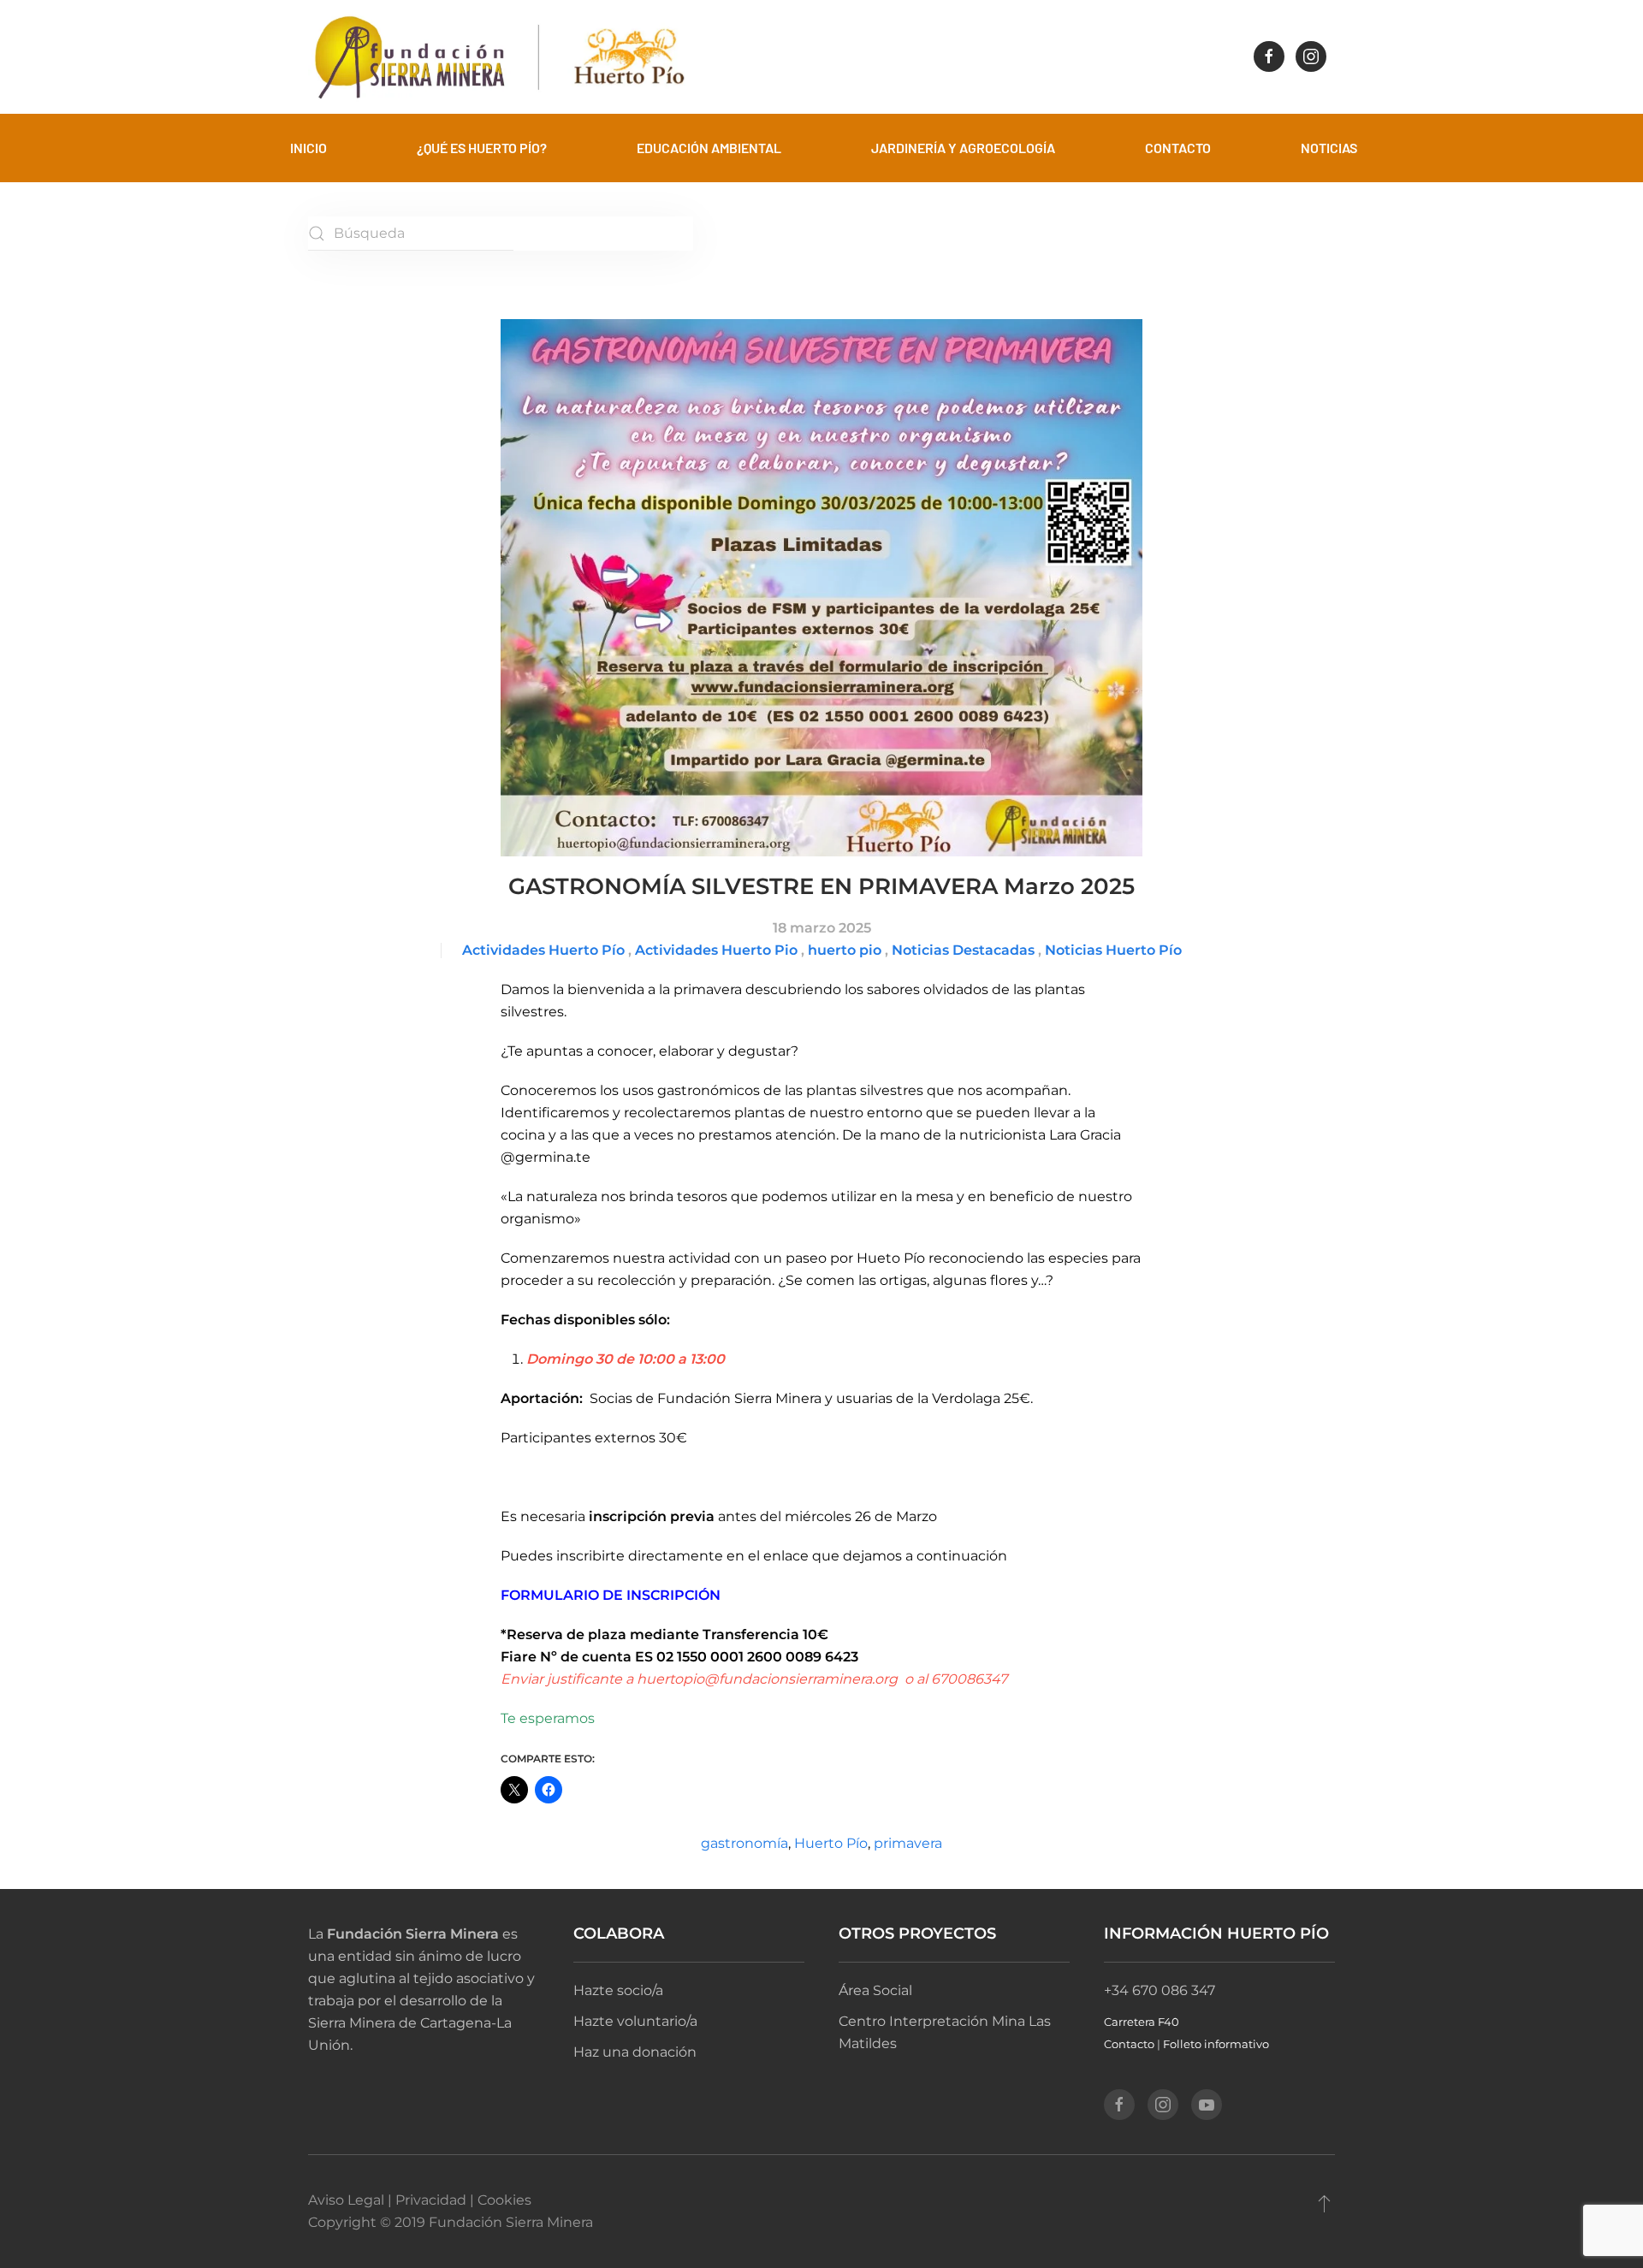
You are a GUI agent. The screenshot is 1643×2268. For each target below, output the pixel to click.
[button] (1324, 2203)
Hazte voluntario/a (635, 2021)
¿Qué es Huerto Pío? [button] (482, 148)
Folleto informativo (1216, 2044)
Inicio (308, 148)
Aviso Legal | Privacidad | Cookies (420, 2200)
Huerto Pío (831, 1843)
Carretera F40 (1142, 2022)
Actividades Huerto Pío (543, 950)
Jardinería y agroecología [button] (963, 148)
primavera (908, 1843)
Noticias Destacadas (963, 950)
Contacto (1129, 2044)
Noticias (1329, 148)
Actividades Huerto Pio (716, 950)
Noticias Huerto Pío (1113, 950)
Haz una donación (635, 2052)
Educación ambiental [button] (709, 148)
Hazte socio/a (618, 1990)
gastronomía (744, 1843)
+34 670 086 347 (1160, 1990)
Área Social (875, 1990)
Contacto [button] (1178, 148)
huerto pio (845, 950)
